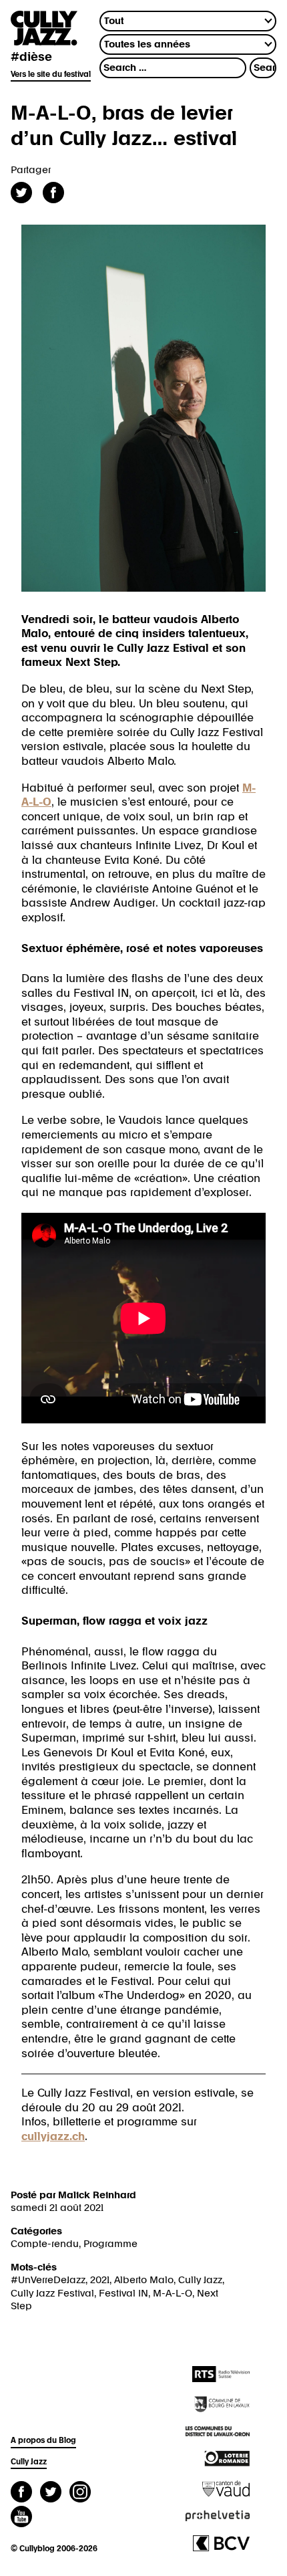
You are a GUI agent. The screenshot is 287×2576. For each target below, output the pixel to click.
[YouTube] (21, 2518)
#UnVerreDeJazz (48, 2280)
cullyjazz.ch (53, 2137)
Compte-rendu (45, 2244)
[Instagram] (80, 2493)
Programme (110, 2244)
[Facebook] (21, 2493)
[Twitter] (51, 2493)
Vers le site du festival (51, 75)
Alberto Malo (144, 2280)
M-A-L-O (173, 2294)
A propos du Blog (43, 2441)
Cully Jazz (200, 2280)
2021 (100, 2280)
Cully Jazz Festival (52, 2294)
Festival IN (123, 2294)
